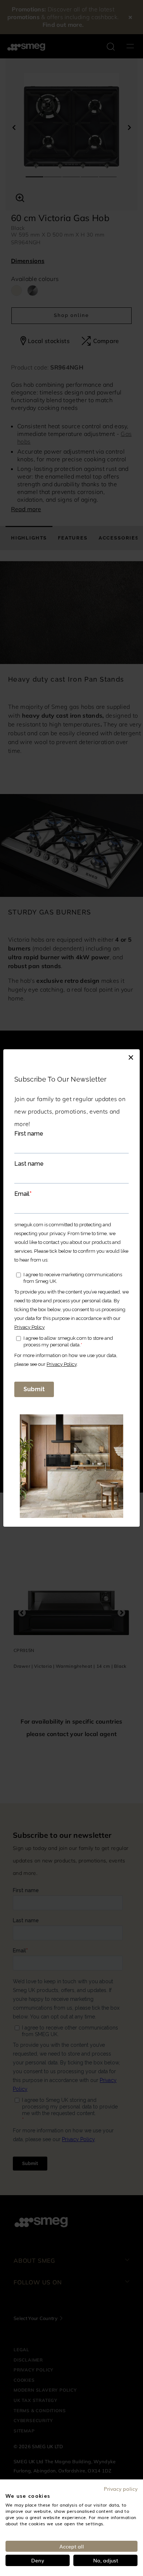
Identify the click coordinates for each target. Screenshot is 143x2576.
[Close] (131, 1057)
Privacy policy (121, 2489)
